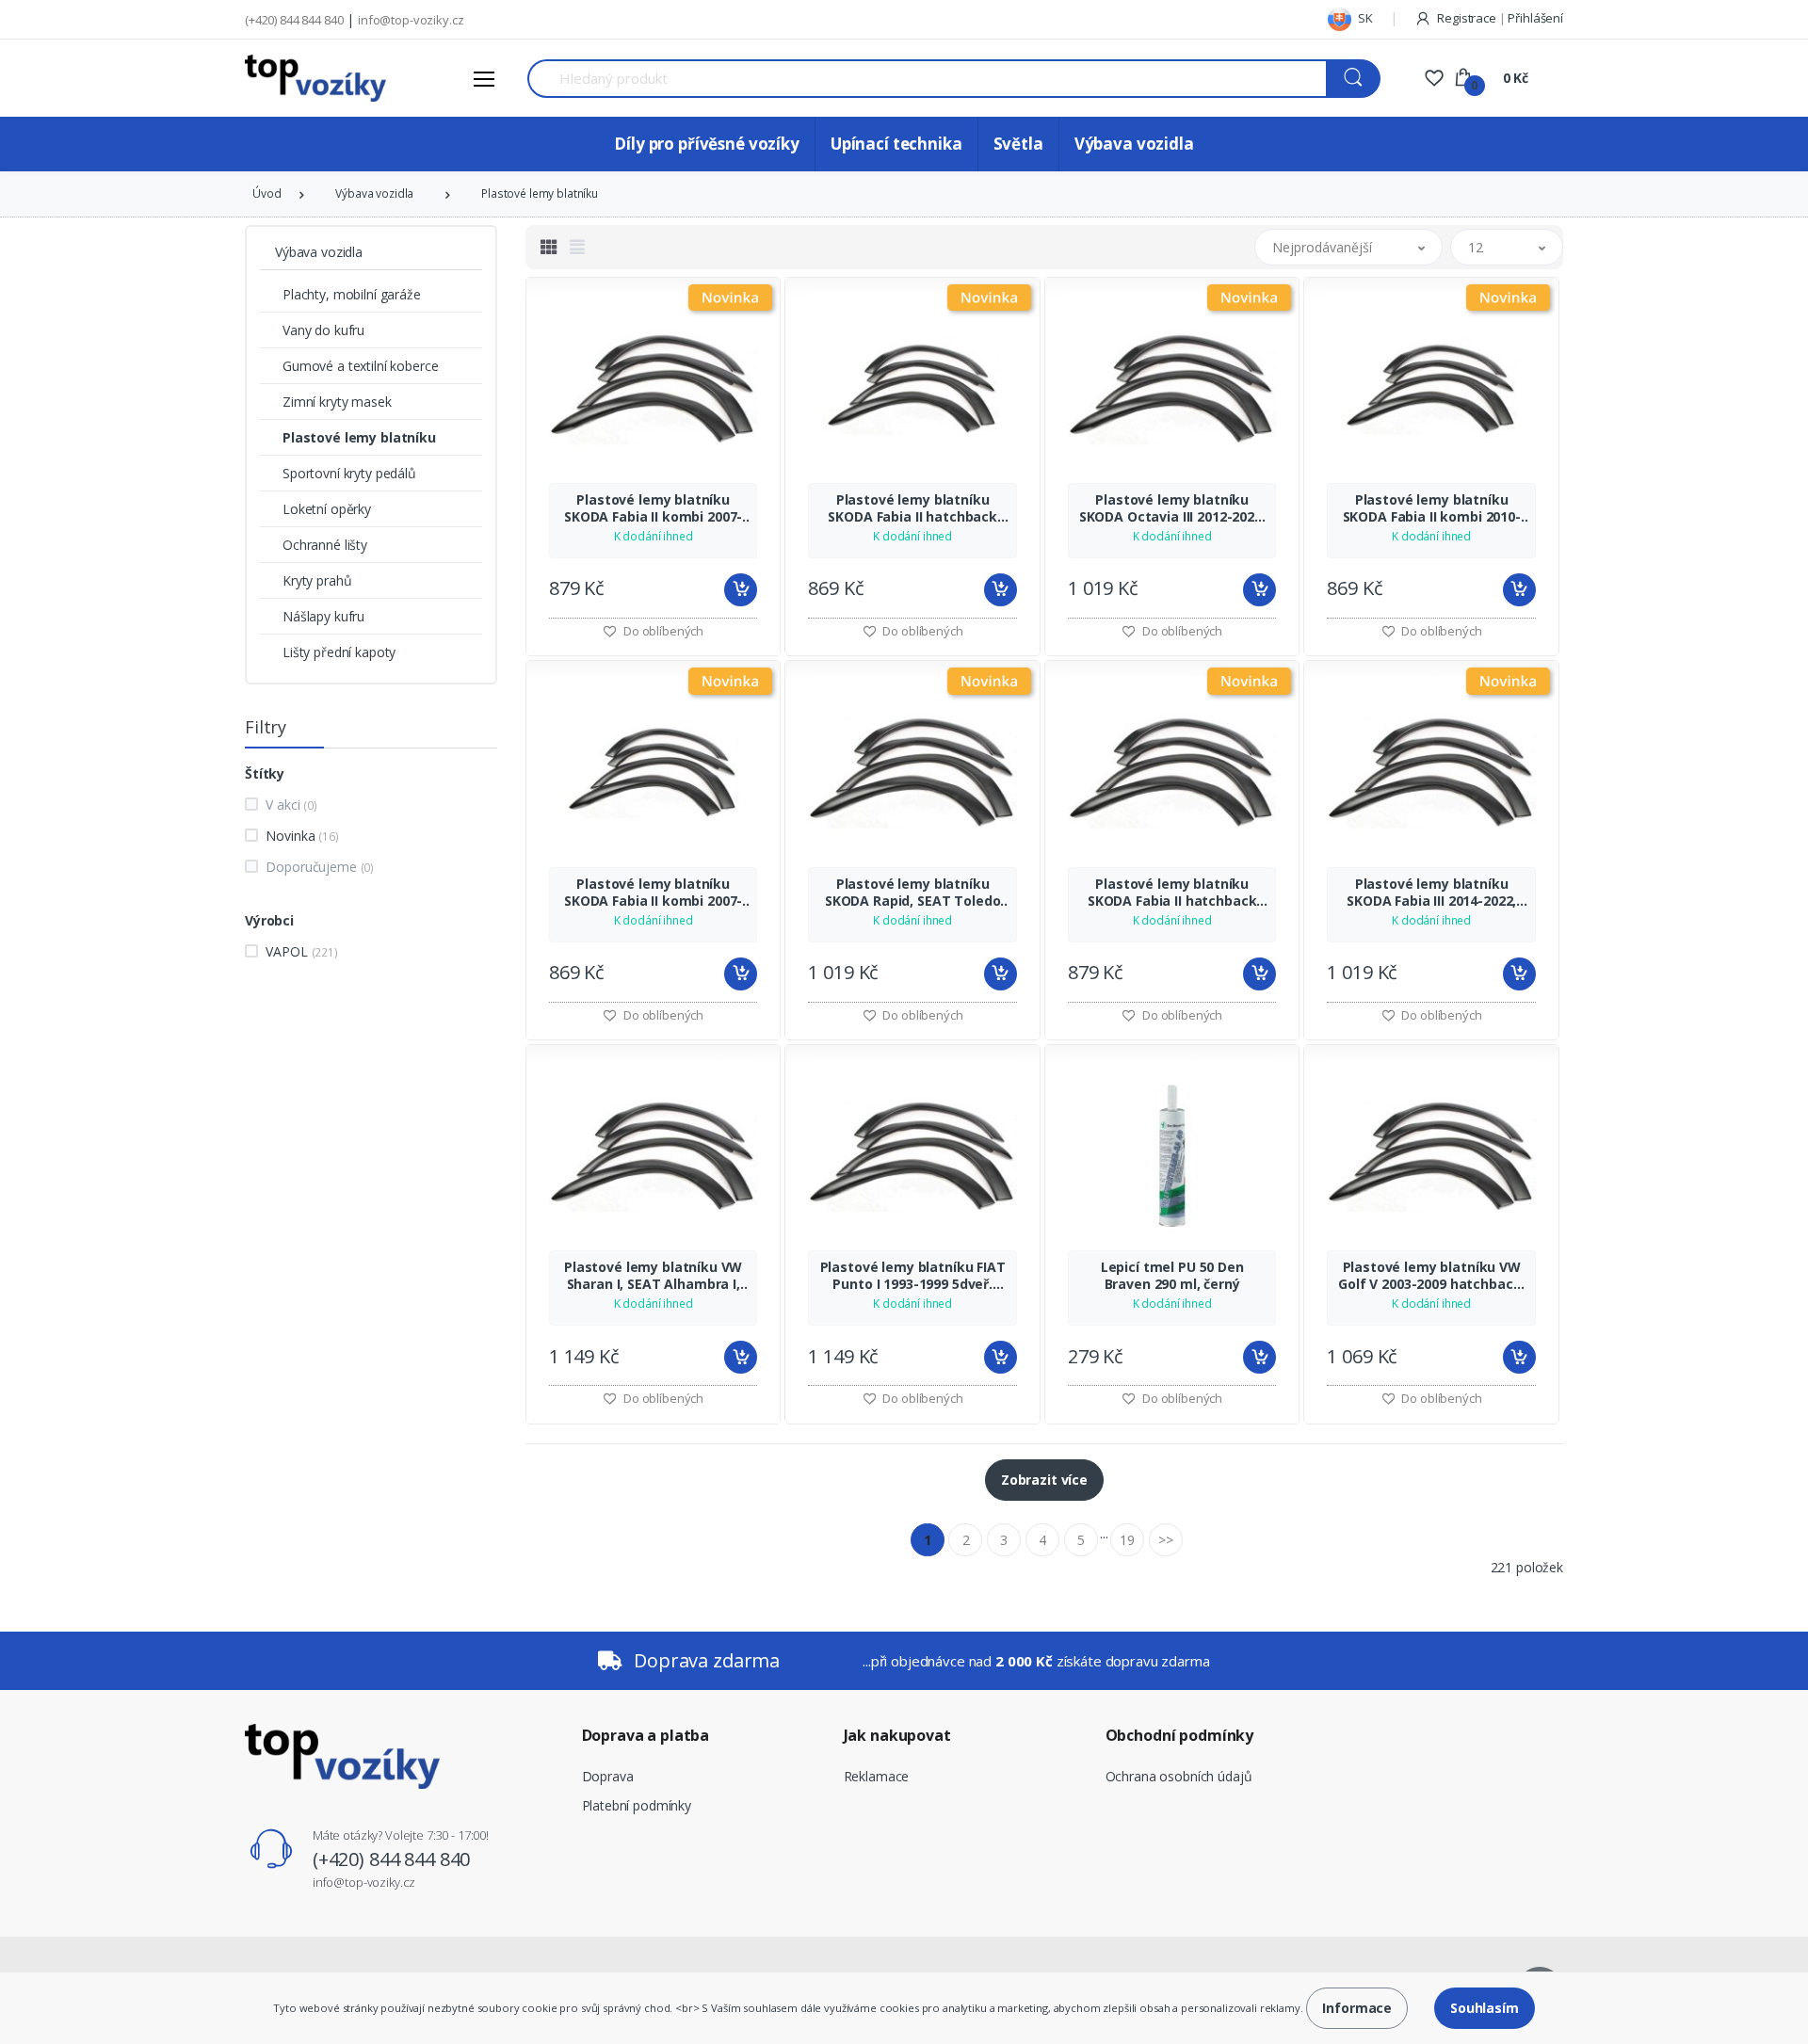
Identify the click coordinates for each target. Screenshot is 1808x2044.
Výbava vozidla (1134, 144)
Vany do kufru (323, 330)
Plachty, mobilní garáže (352, 294)
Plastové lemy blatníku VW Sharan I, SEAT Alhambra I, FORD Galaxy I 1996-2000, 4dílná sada (653, 1276)
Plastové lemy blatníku (540, 193)
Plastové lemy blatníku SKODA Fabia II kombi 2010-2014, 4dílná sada (1432, 508)
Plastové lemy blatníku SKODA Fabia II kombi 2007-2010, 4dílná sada (653, 893)
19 (1127, 1540)
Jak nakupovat (897, 1735)
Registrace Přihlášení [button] (1499, 18)
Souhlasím (1485, 2008)
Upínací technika (896, 144)
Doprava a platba (646, 1735)
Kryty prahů (317, 580)
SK (1364, 18)
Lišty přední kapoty (339, 652)
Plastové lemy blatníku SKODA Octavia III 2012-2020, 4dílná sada (1172, 508)
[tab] (549, 247)
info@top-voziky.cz (411, 20)
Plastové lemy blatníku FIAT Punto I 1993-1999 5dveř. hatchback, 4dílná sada (913, 1276)
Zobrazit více (1044, 1480)
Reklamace (877, 1776)
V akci (291, 805)
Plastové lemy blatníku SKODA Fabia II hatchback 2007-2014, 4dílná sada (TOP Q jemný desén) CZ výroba (1172, 893)
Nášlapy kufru (323, 616)
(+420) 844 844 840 (294, 20)
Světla (1018, 144)
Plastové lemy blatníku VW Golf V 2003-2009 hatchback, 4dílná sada (1431, 1276)
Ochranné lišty (325, 545)
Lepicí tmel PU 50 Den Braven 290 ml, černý (1172, 1276)
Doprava (608, 1776)
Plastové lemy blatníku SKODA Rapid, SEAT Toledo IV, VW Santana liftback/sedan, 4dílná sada (913, 893)
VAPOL (301, 951)
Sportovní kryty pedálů (349, 473)
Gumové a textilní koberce (360, 366)
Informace (1357, 2008)
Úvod (266, 193)
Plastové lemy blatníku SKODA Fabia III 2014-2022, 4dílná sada (1431, 893)
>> (1166, 1540)
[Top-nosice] (315, 78)
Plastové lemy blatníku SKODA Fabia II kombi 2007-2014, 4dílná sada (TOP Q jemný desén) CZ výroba (653, 508)
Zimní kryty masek (337, 402)
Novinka (302, 836)
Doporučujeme (320, 867)
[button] (1348, 247)
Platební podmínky (637, 1805)
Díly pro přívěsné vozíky (707, 144)
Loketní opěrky (327, 509)
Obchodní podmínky (1180, 1735)
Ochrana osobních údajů (1179, 1776)
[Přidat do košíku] (741, 590)
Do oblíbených (662, 631)
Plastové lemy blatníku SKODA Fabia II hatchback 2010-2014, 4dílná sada (912, 508)
